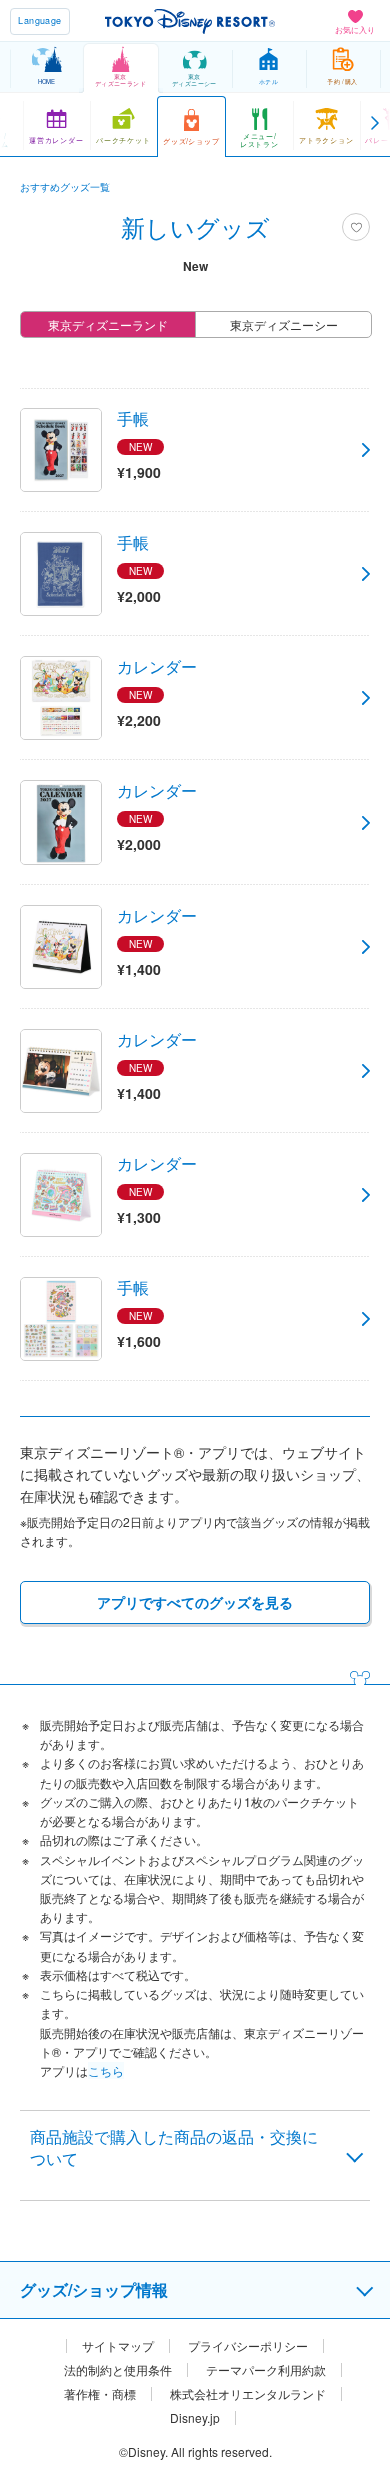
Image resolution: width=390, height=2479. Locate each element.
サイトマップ (118, 2346)
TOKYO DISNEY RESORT (190, 21)
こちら (106, 2070)
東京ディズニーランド (108, 324)
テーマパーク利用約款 (266, 2370)
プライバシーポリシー (248, 2346)
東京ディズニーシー (284, 324)
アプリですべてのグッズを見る (195, 1602)
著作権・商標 (100, 2394)
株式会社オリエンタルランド (248, 2394)
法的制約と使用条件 (118, 2370)
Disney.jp (195, 2418)
